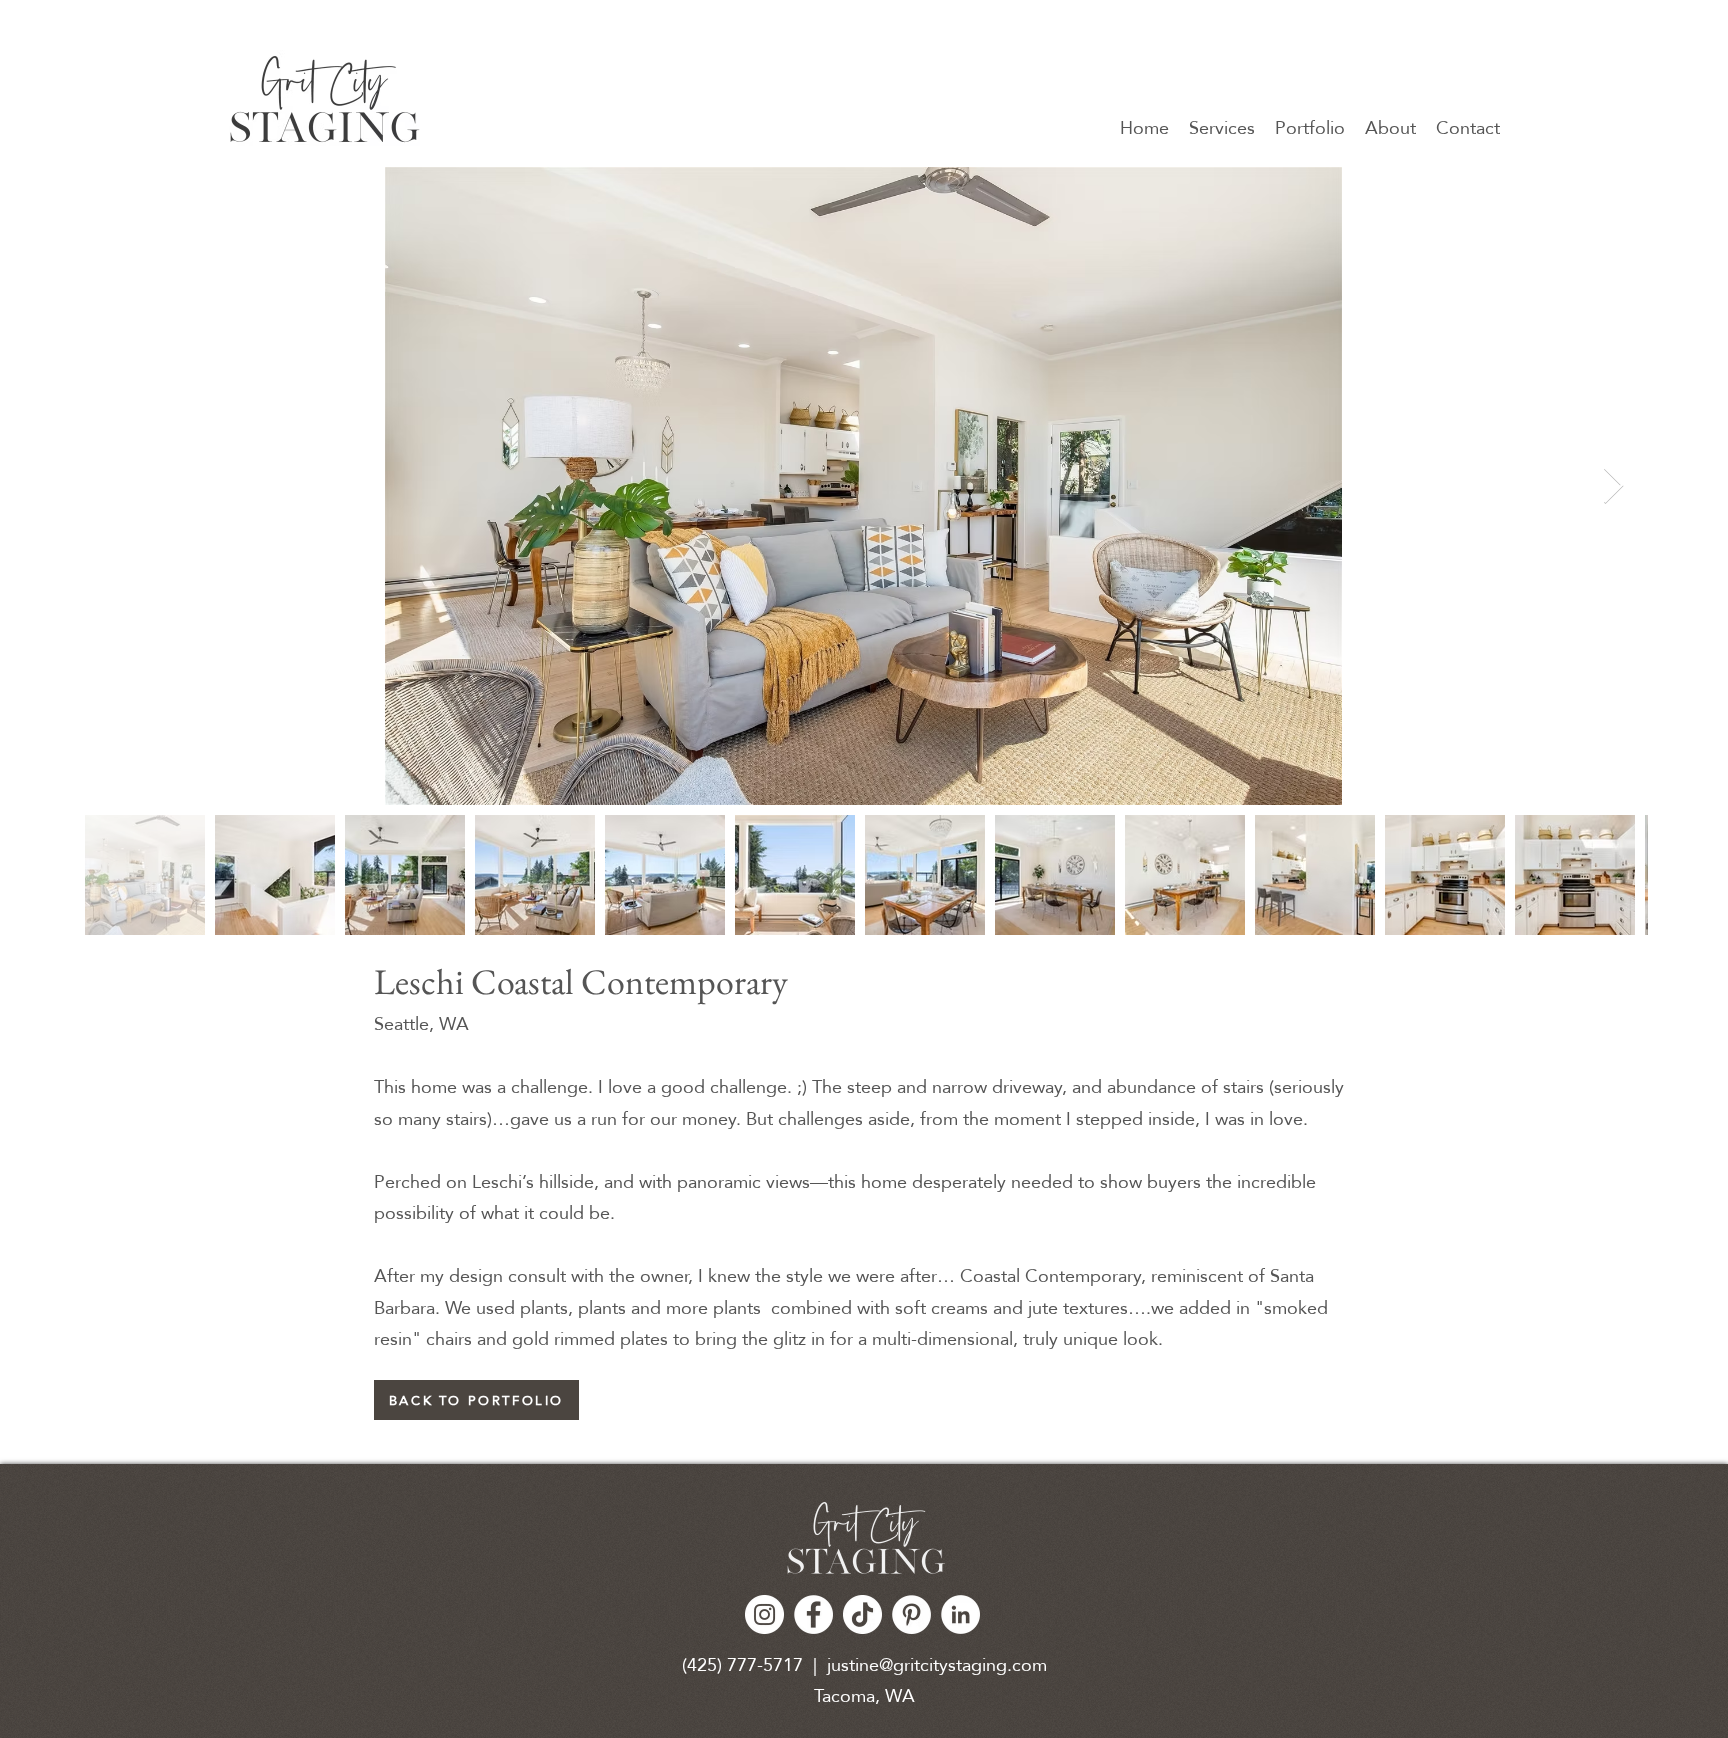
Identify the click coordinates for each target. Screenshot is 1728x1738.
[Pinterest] (911, 1614)
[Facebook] (813, 1614)
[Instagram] (764, 1614)
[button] (1310, 127)
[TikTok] (862, 1614)
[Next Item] (1613, 486)
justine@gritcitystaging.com (937, 1664)
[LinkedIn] (960, 1614)
